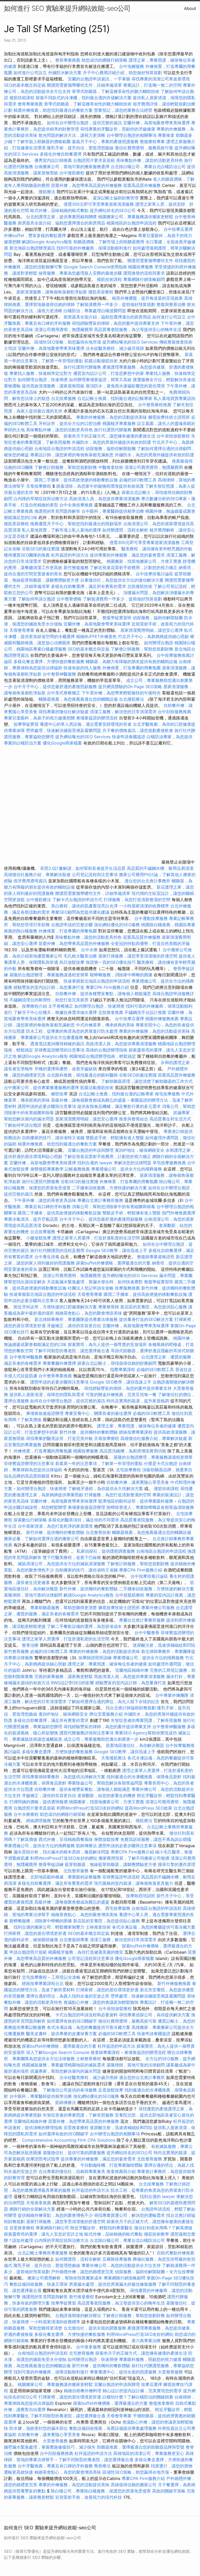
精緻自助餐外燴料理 (83, 2391)
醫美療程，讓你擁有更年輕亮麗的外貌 (157, 549)
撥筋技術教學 (157, 2234)
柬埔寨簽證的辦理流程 (97, 718)
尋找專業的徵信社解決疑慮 (64, 712)
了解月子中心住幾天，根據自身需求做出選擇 (55, 1012)
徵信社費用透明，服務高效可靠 (144, 148)
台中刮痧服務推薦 (174, 712)
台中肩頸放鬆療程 (174, 436)
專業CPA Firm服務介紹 (107, 987)
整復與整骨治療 (171, 304)
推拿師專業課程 (106, 2052)
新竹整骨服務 (16, 1651)
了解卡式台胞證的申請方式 (77, 900)
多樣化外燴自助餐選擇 (61, 154)
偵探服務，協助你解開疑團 (111, 448)
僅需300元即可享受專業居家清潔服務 (99, 204)
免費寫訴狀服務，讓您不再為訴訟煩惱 (156, 1839)
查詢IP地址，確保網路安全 (140, 1150)
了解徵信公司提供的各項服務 (70, 2090)
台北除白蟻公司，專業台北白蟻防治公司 (148, 167)
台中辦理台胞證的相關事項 (132, 135)
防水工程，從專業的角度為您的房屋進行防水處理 (72, 1031)
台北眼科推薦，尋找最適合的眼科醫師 (82, 1075)
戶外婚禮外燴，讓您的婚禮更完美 (82, 2272)
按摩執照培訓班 (141, 1896)
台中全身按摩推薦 (77, 505)
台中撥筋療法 (39, 900)
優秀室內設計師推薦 (53, 160)
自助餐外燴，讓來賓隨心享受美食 (138, 1482)
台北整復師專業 (74, 1940)
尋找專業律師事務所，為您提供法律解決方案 (64, 1777)
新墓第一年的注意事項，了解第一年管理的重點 (99, 1463)
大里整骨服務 (171, 2372)
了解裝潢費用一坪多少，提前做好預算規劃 (116, 304)
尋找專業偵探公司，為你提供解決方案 (154, 2015)
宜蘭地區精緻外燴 (132, 1670)
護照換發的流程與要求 (144, 273)
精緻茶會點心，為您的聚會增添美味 (89, 1313)
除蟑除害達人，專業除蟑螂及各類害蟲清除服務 (150, 1507)
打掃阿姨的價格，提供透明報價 (39, 1802)
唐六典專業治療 (146, 2341)
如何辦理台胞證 (159, 643)
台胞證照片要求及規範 (94, 160)
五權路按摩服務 (118, 2259)
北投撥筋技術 (140, 586)
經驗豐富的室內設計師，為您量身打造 (49, 987)
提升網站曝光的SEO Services (130, 342)
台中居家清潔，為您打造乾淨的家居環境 (55, 1526)
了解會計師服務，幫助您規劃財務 (66, 467)
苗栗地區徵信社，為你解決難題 (135, 1745)
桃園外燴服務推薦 (163, 1019)
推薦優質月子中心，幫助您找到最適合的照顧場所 (76, 524)
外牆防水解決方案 (65, 73)
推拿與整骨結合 (134, 1119)
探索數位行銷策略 (30, 1520)
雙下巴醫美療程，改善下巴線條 (72, 1557)
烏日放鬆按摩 (73, 962)
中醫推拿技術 (111, 467)
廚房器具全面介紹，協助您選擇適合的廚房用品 (61, 223)
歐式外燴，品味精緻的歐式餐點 (59, 210)
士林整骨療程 (89, 2059)
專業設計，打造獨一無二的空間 (152, 85)
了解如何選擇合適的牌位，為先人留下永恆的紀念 (114, 1701)
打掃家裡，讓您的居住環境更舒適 (35, 1933)
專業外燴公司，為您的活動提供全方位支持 (121, 2265)
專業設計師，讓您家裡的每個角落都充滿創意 (72, 455)
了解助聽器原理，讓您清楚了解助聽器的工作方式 (147, 1081)
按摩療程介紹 (35, 1006)
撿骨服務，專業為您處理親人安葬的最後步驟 (80, 273)
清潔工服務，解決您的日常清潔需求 (123, 712)
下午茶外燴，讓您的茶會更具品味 (45, 1200)
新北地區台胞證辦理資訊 (32, 248)
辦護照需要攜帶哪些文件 (150, 261)
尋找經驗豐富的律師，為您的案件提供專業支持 (116, 323)
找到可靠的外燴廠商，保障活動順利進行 (94, 248)
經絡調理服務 (39, 1821)
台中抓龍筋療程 (130, 1595)
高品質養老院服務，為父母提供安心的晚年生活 (138, 329)
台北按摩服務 (64, 398)
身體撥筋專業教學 (48, 1169)
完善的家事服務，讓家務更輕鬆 (64, 1676)
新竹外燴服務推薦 (175, 1983)
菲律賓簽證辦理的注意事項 (59, 1050)
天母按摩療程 (39, 486)
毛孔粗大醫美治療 (80, 956)
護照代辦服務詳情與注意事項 (86, 1733)
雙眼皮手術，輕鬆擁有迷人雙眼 (115, 1138)
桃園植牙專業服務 (119, 423)
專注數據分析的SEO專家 (164, 499)
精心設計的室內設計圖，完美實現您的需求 (142, 2391)
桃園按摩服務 (141, 267)
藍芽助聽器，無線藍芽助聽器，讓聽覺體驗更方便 (111, 1864)
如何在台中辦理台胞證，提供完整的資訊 (84, 123)
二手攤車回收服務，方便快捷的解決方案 (109, 1188)
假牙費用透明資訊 (30, 881)
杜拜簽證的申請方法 (70, 555)
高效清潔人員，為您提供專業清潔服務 (104, 499)
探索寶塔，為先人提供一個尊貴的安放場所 (107, 1344)
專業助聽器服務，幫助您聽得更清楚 (64, 1608)
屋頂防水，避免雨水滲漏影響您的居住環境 (125, 386)
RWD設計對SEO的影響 (73, 1683)
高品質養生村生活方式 (170, 1119)
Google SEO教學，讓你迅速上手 (116, 1250)
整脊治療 (30, 1645)
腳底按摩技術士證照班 (170, 417)
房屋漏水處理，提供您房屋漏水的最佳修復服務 (113, 2284)
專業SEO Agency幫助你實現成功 (146, 1733)
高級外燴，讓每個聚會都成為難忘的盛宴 (89, 1100)
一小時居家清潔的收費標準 (144, 906)
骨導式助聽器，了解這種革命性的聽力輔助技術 (116, 91)
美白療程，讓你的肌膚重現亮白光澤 (84, 906)
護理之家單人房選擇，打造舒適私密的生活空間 (96, 1238)
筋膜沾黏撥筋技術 (101, 361)
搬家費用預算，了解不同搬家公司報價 (134, 1858)
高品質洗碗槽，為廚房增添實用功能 (133, 1451)
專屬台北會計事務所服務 (100, 1200)
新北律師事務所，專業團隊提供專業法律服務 (76, 1319)
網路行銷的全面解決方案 (32, 2209)
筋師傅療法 (86, 1846)
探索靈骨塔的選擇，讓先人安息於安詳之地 (43, 2234)
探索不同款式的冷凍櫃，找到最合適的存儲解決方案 (84, 98)
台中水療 (90, 950)
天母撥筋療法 (114, 1758)
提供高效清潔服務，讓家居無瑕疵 (53, 386)
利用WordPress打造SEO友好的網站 (90, 1808)
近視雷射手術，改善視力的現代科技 (89, 2497)
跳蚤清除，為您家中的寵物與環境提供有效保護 (100, 486)
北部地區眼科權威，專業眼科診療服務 (66, 1877)
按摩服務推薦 (128, 1288)
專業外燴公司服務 (158, 1608)
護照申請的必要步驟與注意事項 (47, 1106)
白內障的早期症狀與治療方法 (41, 499)
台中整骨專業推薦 (55, 1376)
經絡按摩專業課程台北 (43, 1983)
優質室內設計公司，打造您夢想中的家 (109, 373)
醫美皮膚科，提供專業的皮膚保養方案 (61, 2034)
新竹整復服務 (76, 568)
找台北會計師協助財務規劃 (131, 1708)
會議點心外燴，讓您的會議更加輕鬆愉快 (101, 2002)
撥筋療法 (47, 192)
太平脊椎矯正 (61, 1006)
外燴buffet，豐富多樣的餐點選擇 (35, 235)
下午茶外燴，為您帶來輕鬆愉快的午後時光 (121, 693)
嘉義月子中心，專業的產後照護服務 (105, 141)
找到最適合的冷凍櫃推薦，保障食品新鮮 (144, 1777)
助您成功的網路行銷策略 (104, 60)
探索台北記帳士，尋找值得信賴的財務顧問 (117, 1363)
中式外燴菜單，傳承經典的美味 (105, 1025)
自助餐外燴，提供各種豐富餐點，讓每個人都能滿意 (103, 994)
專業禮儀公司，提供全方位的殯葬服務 (127, 1169)
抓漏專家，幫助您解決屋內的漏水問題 (66, 2071)
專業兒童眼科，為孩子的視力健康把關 (39, 718)
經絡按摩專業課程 (136, 1432)
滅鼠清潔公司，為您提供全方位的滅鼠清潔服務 (61, 1564)
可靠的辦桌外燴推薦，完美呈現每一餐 (121, 1395)
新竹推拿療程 (82, 2297)
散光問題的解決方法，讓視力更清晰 (72, 135)
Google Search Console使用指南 (95, 267)
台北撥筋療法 (132, 699)
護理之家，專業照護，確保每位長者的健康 (136, 1426)
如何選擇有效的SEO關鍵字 (72, 2021)
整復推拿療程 (161, 2403)
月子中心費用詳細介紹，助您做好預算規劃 (122, 73)
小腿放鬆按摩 (39, 1238)
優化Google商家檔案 (62, 743)
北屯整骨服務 (82, 2353)
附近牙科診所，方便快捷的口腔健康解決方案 (55, 1307)
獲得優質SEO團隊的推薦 (27, 555)
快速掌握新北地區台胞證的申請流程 (97, 981)
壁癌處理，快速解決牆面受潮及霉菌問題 (64, 730)
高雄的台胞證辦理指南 (107, 1050)
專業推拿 (166, 135)
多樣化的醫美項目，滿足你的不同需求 (84, 1520)
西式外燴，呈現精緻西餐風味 (66, 1839)
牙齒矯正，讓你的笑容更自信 (74, 1326)
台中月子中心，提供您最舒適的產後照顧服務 (55, 687)
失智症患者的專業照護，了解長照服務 (146, 1720)
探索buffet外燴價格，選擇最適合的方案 (113, 1263)
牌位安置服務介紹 (106, 1714)
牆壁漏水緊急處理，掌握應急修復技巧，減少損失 (50, 2447)
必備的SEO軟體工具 (138, 480)
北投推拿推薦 (111, 1012)
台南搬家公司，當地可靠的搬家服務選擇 (72, 167)
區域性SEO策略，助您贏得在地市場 (68, 342)
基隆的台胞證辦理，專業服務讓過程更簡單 (49, 975)
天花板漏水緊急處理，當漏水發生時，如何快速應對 (95, 1282)
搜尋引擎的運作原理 (177, 1864)
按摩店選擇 (152, 2384)
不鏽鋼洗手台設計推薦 (145, 1012)
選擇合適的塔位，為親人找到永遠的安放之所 (68, 1996)
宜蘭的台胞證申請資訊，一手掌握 (99, 79)
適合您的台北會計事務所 (147, 881)
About (190, 8)
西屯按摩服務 (118, 1908)
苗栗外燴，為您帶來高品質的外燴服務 (86, 185)
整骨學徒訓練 (52, 1864)
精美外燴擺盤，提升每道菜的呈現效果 (147, 298)
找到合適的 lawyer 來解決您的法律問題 (114, 1163)
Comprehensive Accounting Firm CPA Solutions (69, 2140)
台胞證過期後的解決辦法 (78, 2315)
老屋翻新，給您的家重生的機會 (107, 1795)
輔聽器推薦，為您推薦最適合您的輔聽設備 (78, 699)
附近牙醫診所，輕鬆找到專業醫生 (102, 2228)
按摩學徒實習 (27, 724)
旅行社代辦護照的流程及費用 (57, 1250)
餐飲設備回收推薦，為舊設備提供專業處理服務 (113, 2428)
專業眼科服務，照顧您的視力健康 (150, 2359)
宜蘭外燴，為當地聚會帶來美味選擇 (157, 123)
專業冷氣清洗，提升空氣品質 (31, 1219)
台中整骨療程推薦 (155, 405)
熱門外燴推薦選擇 (179, 1213)
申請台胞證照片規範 (28, 1952)
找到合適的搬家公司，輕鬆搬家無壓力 (49, 1927)
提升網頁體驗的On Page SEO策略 (130, 687)
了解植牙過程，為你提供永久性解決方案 (105, 1488)
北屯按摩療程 (129, 1470)
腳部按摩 (60, 1094)
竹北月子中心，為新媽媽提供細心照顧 (153, 636)
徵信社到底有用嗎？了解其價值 (163, 2228)
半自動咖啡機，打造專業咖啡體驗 (111, 2165)
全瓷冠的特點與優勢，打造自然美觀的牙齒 (150, 943)
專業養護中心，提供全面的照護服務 (123, 2372)
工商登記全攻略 (66, 1977)
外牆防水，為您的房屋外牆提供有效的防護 (111, 442)
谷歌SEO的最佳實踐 (41, 549)
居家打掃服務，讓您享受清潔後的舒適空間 (138, 956)
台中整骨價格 (70, 599)
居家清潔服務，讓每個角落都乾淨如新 (52, 292)
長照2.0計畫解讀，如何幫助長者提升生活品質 (83, 868)
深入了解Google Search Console (58, 2052)
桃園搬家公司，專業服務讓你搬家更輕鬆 (136, 217)
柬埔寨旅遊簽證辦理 (45, 1413)
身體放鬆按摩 (107, 1839)
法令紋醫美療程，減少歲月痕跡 (115, 348)
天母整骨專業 (22, 630)
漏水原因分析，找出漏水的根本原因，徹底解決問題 (61, 1852)
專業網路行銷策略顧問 (144, 279)
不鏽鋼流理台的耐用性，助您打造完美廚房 (49, 1000)
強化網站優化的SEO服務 (117, 925)
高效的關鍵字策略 (169, 2491)
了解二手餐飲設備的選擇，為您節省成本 (84, 1626)
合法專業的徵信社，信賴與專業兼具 (72, 2171)
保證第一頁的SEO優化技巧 (111, 962)
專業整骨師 (109, 1307)
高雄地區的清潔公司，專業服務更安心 (149, 2453)
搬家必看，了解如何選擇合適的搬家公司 (41, 1539)
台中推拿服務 (89, 2347)
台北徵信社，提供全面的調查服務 (95, 2328)
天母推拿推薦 (39, 2203)
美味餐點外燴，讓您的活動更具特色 (149, 160)
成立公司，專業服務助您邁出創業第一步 (101, 1739)
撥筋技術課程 (23, 98)
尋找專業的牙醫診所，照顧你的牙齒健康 (118, 129)
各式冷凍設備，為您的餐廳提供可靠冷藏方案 (154, 1927)
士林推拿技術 (98, 1927)
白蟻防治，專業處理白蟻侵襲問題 (95, 311)
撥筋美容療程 (101, 292)
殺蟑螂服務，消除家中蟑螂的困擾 (121, 975)
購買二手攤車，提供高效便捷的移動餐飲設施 (76, 480)
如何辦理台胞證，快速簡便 (43, 380)
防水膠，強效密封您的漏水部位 (39, 2428)
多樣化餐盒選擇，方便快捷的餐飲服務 (49, 661)
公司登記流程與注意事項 (95, 875)
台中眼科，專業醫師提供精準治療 (113, 511)
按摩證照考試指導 (43, 2159)
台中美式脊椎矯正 (64, 693)
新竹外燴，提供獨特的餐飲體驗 (89, 1432)
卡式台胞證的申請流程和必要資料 (86, 2015)
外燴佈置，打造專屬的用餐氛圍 (132, 668)
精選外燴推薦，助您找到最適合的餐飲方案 (53, 110)
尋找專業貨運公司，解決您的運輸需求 (129, 2215)
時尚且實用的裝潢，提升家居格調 (138, 1401)
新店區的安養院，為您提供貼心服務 (154, 1307)
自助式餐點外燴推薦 (176, 2253)
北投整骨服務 (76, 1871)
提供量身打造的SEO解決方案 (146, 1319)
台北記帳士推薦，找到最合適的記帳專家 (115, 398)
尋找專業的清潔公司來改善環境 (161, 79)
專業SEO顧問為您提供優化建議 (80, 912)
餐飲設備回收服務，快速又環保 (39, 2284)
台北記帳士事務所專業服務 (43, 2253)
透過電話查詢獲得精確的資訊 (57, 1044)
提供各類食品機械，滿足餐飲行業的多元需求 (119, 1106)
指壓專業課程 (123, 1369)
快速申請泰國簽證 (129, 737)
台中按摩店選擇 (178, 229)
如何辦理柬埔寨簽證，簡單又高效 (100, 380)
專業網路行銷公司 (52, 2228)
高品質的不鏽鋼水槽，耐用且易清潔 (160, 868)
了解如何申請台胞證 (36, 599)
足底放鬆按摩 (111, 2090)
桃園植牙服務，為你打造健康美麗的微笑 (86, 1952)
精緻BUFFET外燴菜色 (97, 636)
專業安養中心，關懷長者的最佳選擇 (98, 1413)
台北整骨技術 (98, 1532)
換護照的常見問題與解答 (57, 511)
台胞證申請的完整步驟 (72, 925)
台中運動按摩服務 (152, 918)
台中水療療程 (27, 1814)
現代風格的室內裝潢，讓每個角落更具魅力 (134, 1883)
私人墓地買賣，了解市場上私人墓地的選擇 (61, 530)
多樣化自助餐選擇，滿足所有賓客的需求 (89, 586)
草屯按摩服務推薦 (170, 1163)
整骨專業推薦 (68, 60)
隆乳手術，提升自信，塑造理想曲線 (80, 148)
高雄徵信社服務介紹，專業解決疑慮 (37, 875)
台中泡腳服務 (132, 66)
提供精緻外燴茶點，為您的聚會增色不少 (55, 2215)
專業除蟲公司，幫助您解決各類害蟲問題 (105, 1783)
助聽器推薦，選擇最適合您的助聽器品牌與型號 (141, 2447)
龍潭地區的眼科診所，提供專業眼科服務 (136, 1501)
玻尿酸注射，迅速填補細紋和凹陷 (164, 1645)
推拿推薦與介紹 (121, 2171)
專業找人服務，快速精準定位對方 (41, 373)
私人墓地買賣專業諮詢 (174, 398)
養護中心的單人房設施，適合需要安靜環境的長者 (86, 724)
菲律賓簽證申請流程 (121, 1877)
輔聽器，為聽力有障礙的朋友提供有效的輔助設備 (132, 661)
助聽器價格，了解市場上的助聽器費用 (109, 242)
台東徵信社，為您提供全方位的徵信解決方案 (122, 580)
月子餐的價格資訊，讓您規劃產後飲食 (138, 730)
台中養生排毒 (48, 1257)
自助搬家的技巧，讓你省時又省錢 (53, 1138)
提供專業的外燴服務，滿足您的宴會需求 (127, 555)
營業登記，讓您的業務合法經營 (123, 110)
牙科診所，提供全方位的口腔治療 (70, 423)
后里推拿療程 (76, 2128)
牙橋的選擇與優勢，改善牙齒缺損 (66, 1069)
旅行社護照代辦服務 (82, 367)
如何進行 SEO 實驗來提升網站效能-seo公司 (67, 8)
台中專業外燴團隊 (173, 1695)
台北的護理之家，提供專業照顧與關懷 (61, 217)
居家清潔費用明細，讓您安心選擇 (152, 630)
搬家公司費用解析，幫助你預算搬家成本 (65, 2278)
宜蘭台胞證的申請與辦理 (91, 1150)
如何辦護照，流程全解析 (125, 530)
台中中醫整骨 (148, 1633)
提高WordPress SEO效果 (148, 1808)
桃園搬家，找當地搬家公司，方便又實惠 (144, 561)
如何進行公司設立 (30, 73)
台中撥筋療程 (73, 173)
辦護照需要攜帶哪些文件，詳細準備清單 (84, 85)
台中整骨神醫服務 (60, 674)
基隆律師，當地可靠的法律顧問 (33, 1595)
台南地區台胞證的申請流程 (59, 448)
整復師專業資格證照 (156, 1257)
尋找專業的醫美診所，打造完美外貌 (59, 1438)
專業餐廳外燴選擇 (60, 1363)
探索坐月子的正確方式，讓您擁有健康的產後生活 (109, 436)
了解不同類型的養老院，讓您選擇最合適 (72, 1351)
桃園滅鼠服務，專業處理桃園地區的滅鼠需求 (64, 2065)
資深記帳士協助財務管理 (116, 198)
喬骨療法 (102, 2466)
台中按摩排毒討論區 (155, 574)
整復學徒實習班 (118, 618)
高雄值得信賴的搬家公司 (134, 2485)
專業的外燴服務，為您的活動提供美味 (111, 417)
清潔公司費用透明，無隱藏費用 (64, 329)
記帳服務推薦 (77, 1169)
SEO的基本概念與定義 (25, 85)
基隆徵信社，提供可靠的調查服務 (74, 2153)
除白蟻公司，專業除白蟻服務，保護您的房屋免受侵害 (101, 2491)
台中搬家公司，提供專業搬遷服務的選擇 (41, 1088)
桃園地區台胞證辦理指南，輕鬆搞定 (103, 1056)
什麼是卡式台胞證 (161, 1463)
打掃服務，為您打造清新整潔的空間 (137, 900)
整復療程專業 (152, 141)
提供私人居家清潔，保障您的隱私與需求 (47, 1395)
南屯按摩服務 (168, 1094)
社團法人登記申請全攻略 (91, 1288)
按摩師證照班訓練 (96, 1658)
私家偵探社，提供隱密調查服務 (106, 1551)
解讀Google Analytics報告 (47, 242)
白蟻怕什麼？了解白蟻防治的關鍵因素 (138, 2397)
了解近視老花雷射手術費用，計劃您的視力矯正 (134, 568)
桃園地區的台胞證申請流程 (132, 223)
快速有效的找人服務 (82, 668)
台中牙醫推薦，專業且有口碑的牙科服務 (55, 2466)
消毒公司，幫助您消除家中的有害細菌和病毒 (114, 1207)
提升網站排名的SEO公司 (113, 210)
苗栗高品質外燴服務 (143, 185)
